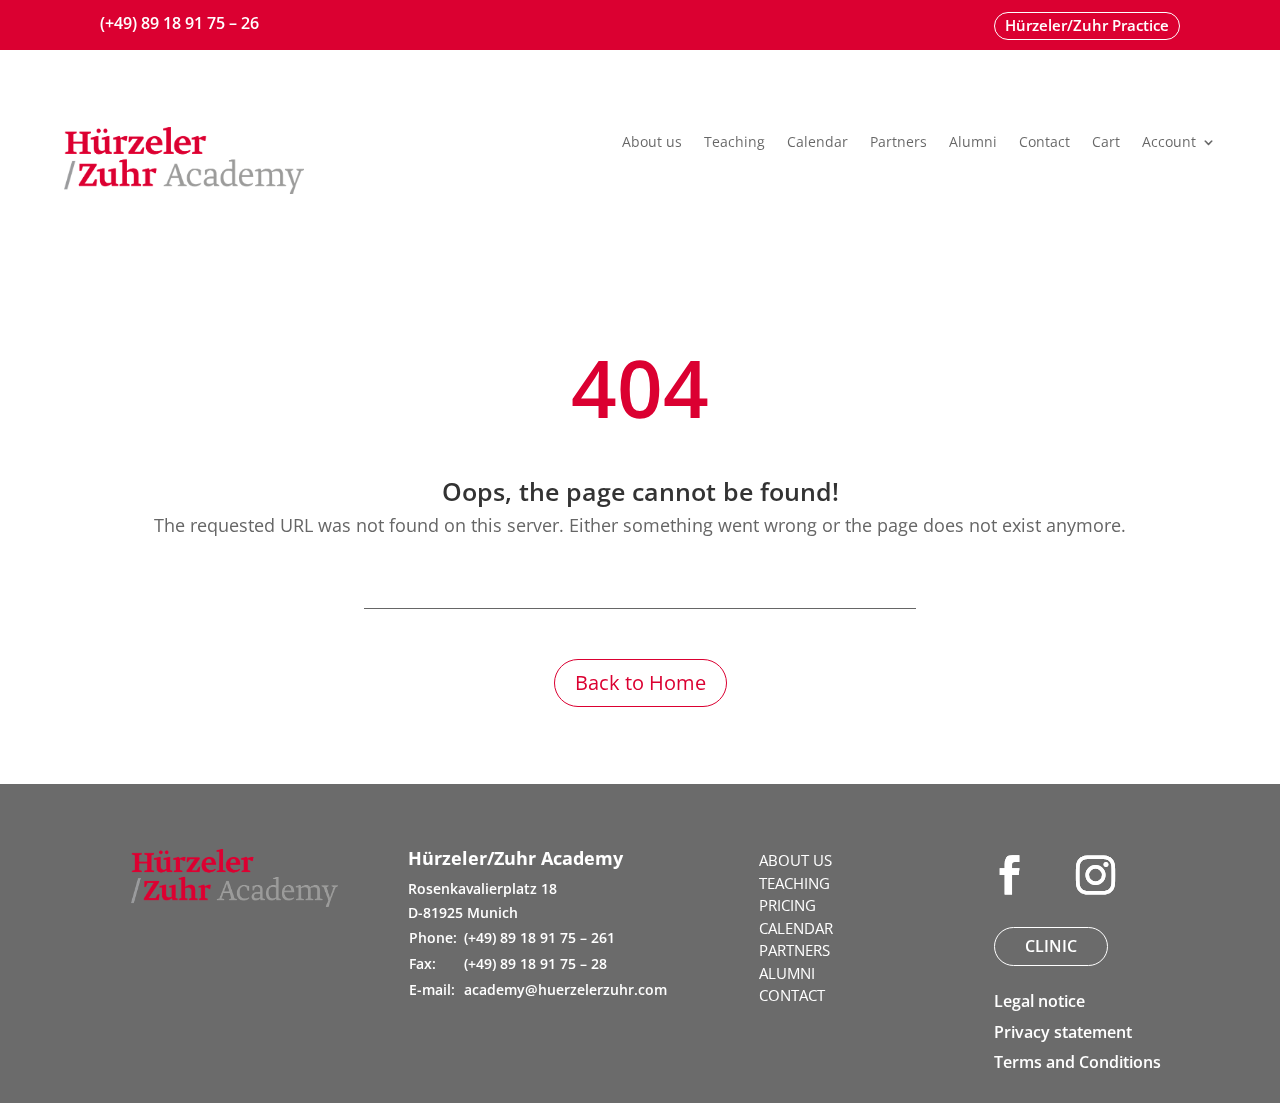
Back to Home (640, 682)
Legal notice (1039, 1001)
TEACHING (794, 883)
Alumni (973, 143)
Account (1169, 143)
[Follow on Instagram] (1096, 875)
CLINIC (1051, 946)
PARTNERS (794, 950)
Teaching (734, 143)
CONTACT (792, 995)
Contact (1044, 143)
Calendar (817, 143)
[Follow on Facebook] (1010, 875)
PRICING (787, 905)
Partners (898, 143)
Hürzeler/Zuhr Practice (1087, 25)
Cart (1106, 143)
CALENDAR (796, 928)
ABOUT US (795, 860)
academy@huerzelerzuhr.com (565, 989)
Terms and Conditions (1077, 1062)
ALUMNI (787, 973)
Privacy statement (1063, 1032)
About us (652, 143)
